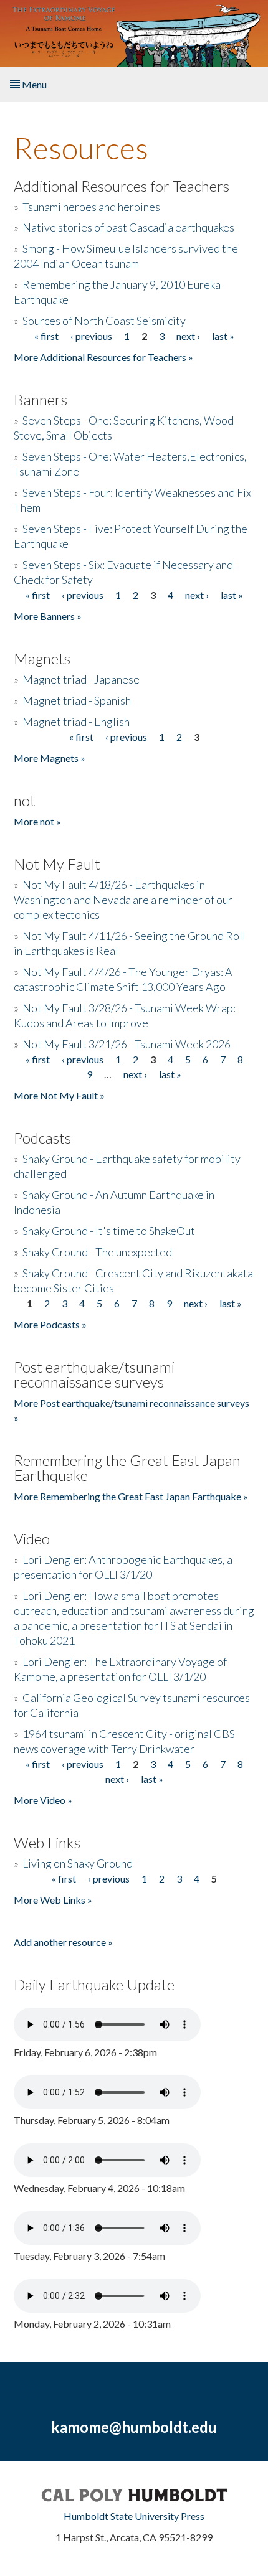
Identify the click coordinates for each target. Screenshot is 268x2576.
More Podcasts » (50, 1324)
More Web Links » (53, 1900)
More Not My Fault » (59, 1095)
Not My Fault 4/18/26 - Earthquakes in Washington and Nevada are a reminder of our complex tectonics (123, 900)
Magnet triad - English (76, 722)
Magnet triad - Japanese (81, 679)
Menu (33, 84)
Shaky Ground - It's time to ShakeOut (109, 1231)
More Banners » (48, 616)
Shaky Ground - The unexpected (97, 1252)
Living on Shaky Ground (78, 1863)
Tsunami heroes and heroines (91, 207)
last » (223, 336)
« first (46, 336)
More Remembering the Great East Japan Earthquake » (131, 1496)
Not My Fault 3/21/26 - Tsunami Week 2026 (127, 1044)
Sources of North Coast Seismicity (104, 321)
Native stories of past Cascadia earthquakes (128, 227)
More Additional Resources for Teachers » (103, 357)
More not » (37, 821)
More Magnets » (50, 758)
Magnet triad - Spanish (77, 700)
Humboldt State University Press (134, 2516)
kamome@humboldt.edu (134, 2427)
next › (188, 336)
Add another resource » (63, 1942)
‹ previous (91, 336)
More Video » (43, 1800)
